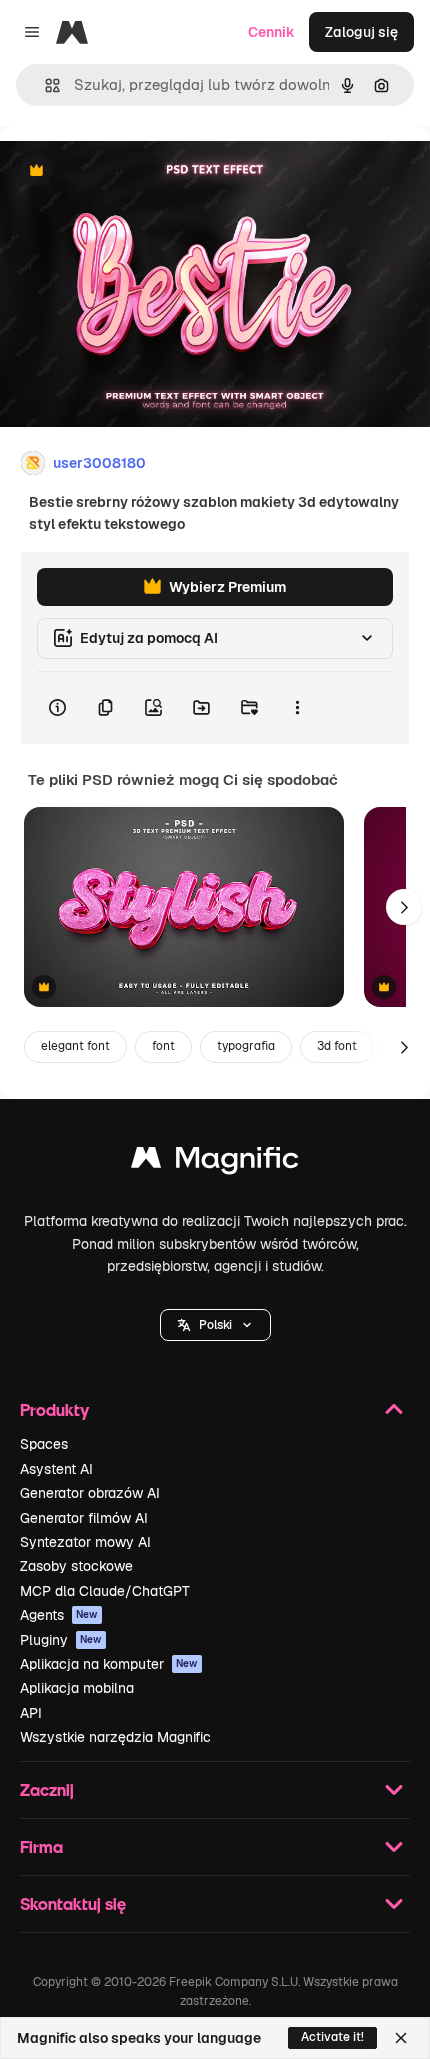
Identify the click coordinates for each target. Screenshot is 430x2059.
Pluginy (61, 1640)
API (31, 1713)
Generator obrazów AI (90, 1493)
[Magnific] (215, 1162)
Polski (215, 1325)
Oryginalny (138, 171)
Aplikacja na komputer (109, 1664)
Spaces (44, 1444)
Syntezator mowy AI (85, 1542)
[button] (215, 1325)
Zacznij (47, 1789)
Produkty (54, 1409)
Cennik (271, 32)
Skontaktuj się (73, 1903)
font (163, 1046)
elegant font (75, 1046)
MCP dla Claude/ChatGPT (105, 1591)
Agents (59, 1615)
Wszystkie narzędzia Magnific (115, 1737)
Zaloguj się (361, 32)
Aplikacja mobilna (77, 1688)
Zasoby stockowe (76, 1566)
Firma (41, 1846)
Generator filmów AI (84, 1518)
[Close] (401, 2038)
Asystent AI (56, 1469)
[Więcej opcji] (297, 708)
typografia (246, 1046)
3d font (337, 1046)
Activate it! (332, 2037)
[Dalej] (404, 907)
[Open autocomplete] (44, 85)
